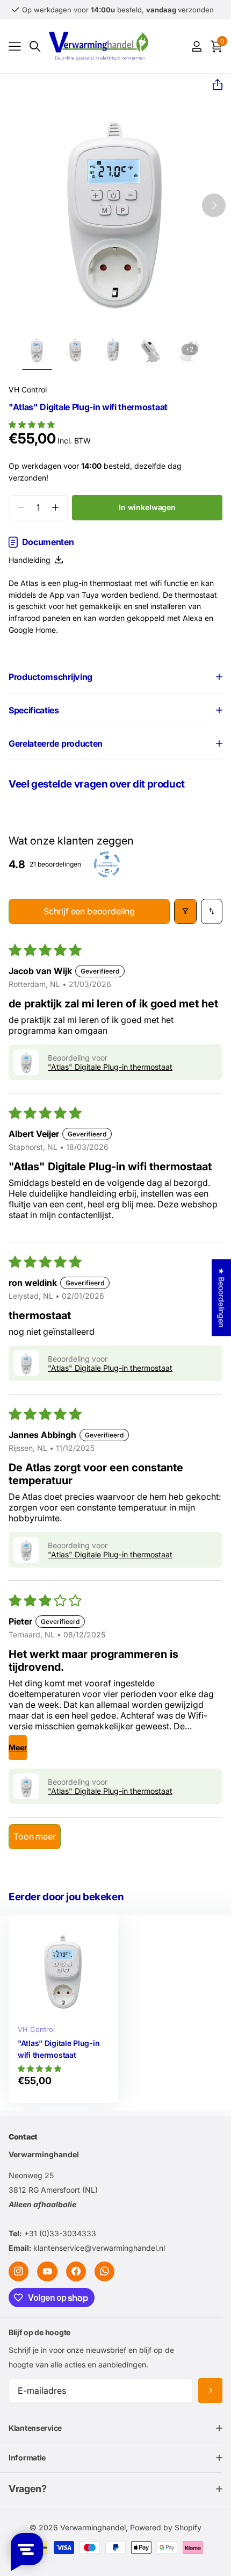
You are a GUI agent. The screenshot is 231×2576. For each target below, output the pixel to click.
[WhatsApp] (104, 2271)
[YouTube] (47, 2271)
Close (115, 2428)
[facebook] (76, 2271)
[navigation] (37, 350)
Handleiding (32, 560)
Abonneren (210, 2390)
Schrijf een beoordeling (89, 911)
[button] (213, 85)
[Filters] (185, 911)
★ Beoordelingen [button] (222, 1297)
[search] (35, 46)
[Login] (196, 46)
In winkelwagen (147, 507)
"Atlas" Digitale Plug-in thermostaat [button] (110, 1067)
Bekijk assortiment (15, 46)
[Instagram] (19, 2271)
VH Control (28, 389)
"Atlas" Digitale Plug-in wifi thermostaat (59, 2049)
